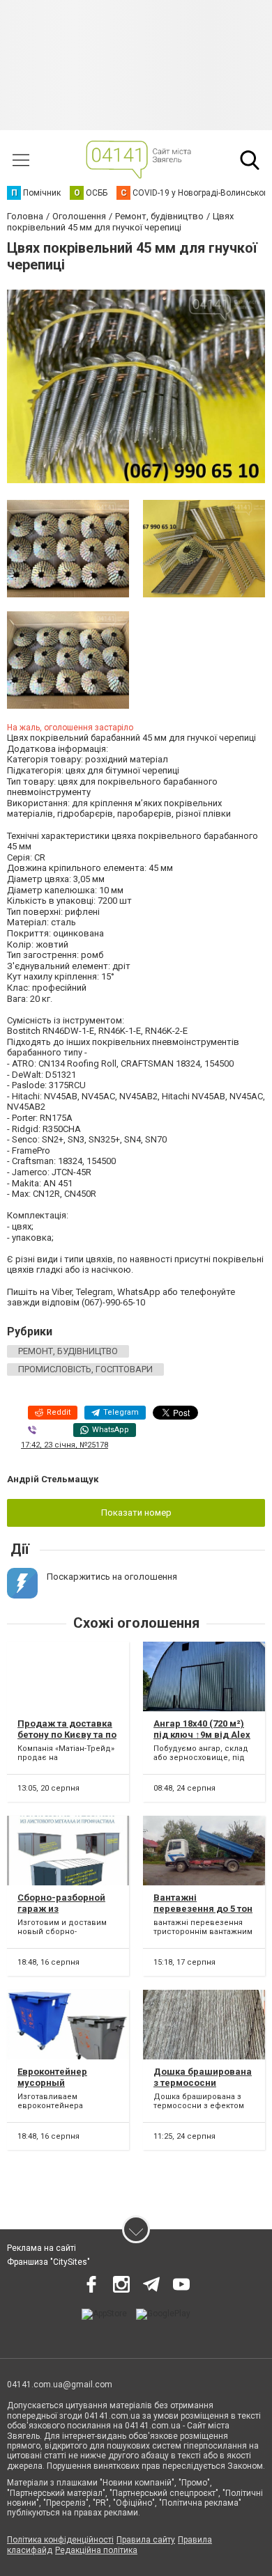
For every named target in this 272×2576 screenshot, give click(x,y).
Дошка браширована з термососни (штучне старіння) (203, 2082)
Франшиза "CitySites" (48, 2262)
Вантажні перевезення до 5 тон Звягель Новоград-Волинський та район (203, 1914)
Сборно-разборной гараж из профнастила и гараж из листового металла (67, 1914)
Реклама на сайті (41, 2248)
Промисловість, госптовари (85, 1369)
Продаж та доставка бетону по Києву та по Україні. (67, 1734)
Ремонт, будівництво (68, 1351)
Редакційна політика (96, 2550)
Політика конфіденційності (60, 2540)
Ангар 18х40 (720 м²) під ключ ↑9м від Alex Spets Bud (202, 1734)
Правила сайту (146, 2540)
